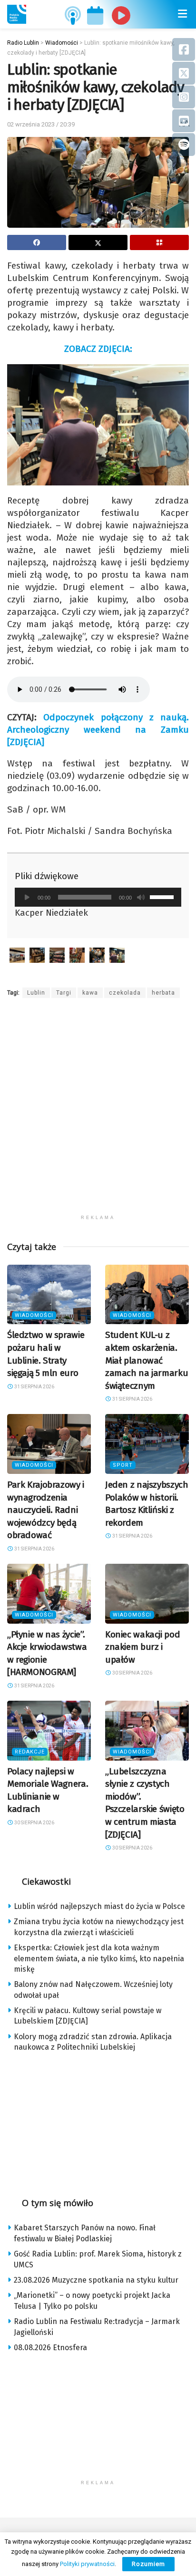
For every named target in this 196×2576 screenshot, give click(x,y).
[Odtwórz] (27, 897)
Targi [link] (64, 993)
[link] (17, 14)
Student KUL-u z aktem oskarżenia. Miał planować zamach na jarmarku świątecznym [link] (147, 1360)
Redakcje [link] (30, 1752)
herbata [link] (163, 993)
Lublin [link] (36, 993)
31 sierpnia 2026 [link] (34, 1387)
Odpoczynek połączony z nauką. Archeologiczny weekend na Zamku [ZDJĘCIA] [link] (98, 730)
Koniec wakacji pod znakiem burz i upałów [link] (142, 1647)
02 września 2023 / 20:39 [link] (41, 124)
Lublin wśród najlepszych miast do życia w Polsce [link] (99, 1906)
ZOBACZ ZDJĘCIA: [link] (98, 349)
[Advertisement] (98, 1112)
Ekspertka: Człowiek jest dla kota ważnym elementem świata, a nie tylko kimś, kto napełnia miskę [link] (99, 1958)
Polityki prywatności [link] (87, 2564)
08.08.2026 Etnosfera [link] (50, 2348)
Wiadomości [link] (34, 1315)
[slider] (163, 896)
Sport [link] (123, 1465)
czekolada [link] (125, 993)
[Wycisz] (141, 897)
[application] (98, 897)
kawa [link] (90, 993)
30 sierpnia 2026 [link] (132, 1673)
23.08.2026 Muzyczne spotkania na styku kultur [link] (96, 2280)
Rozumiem (148, 2564)
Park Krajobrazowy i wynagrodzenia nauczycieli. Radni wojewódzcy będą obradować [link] (46, 1510)
